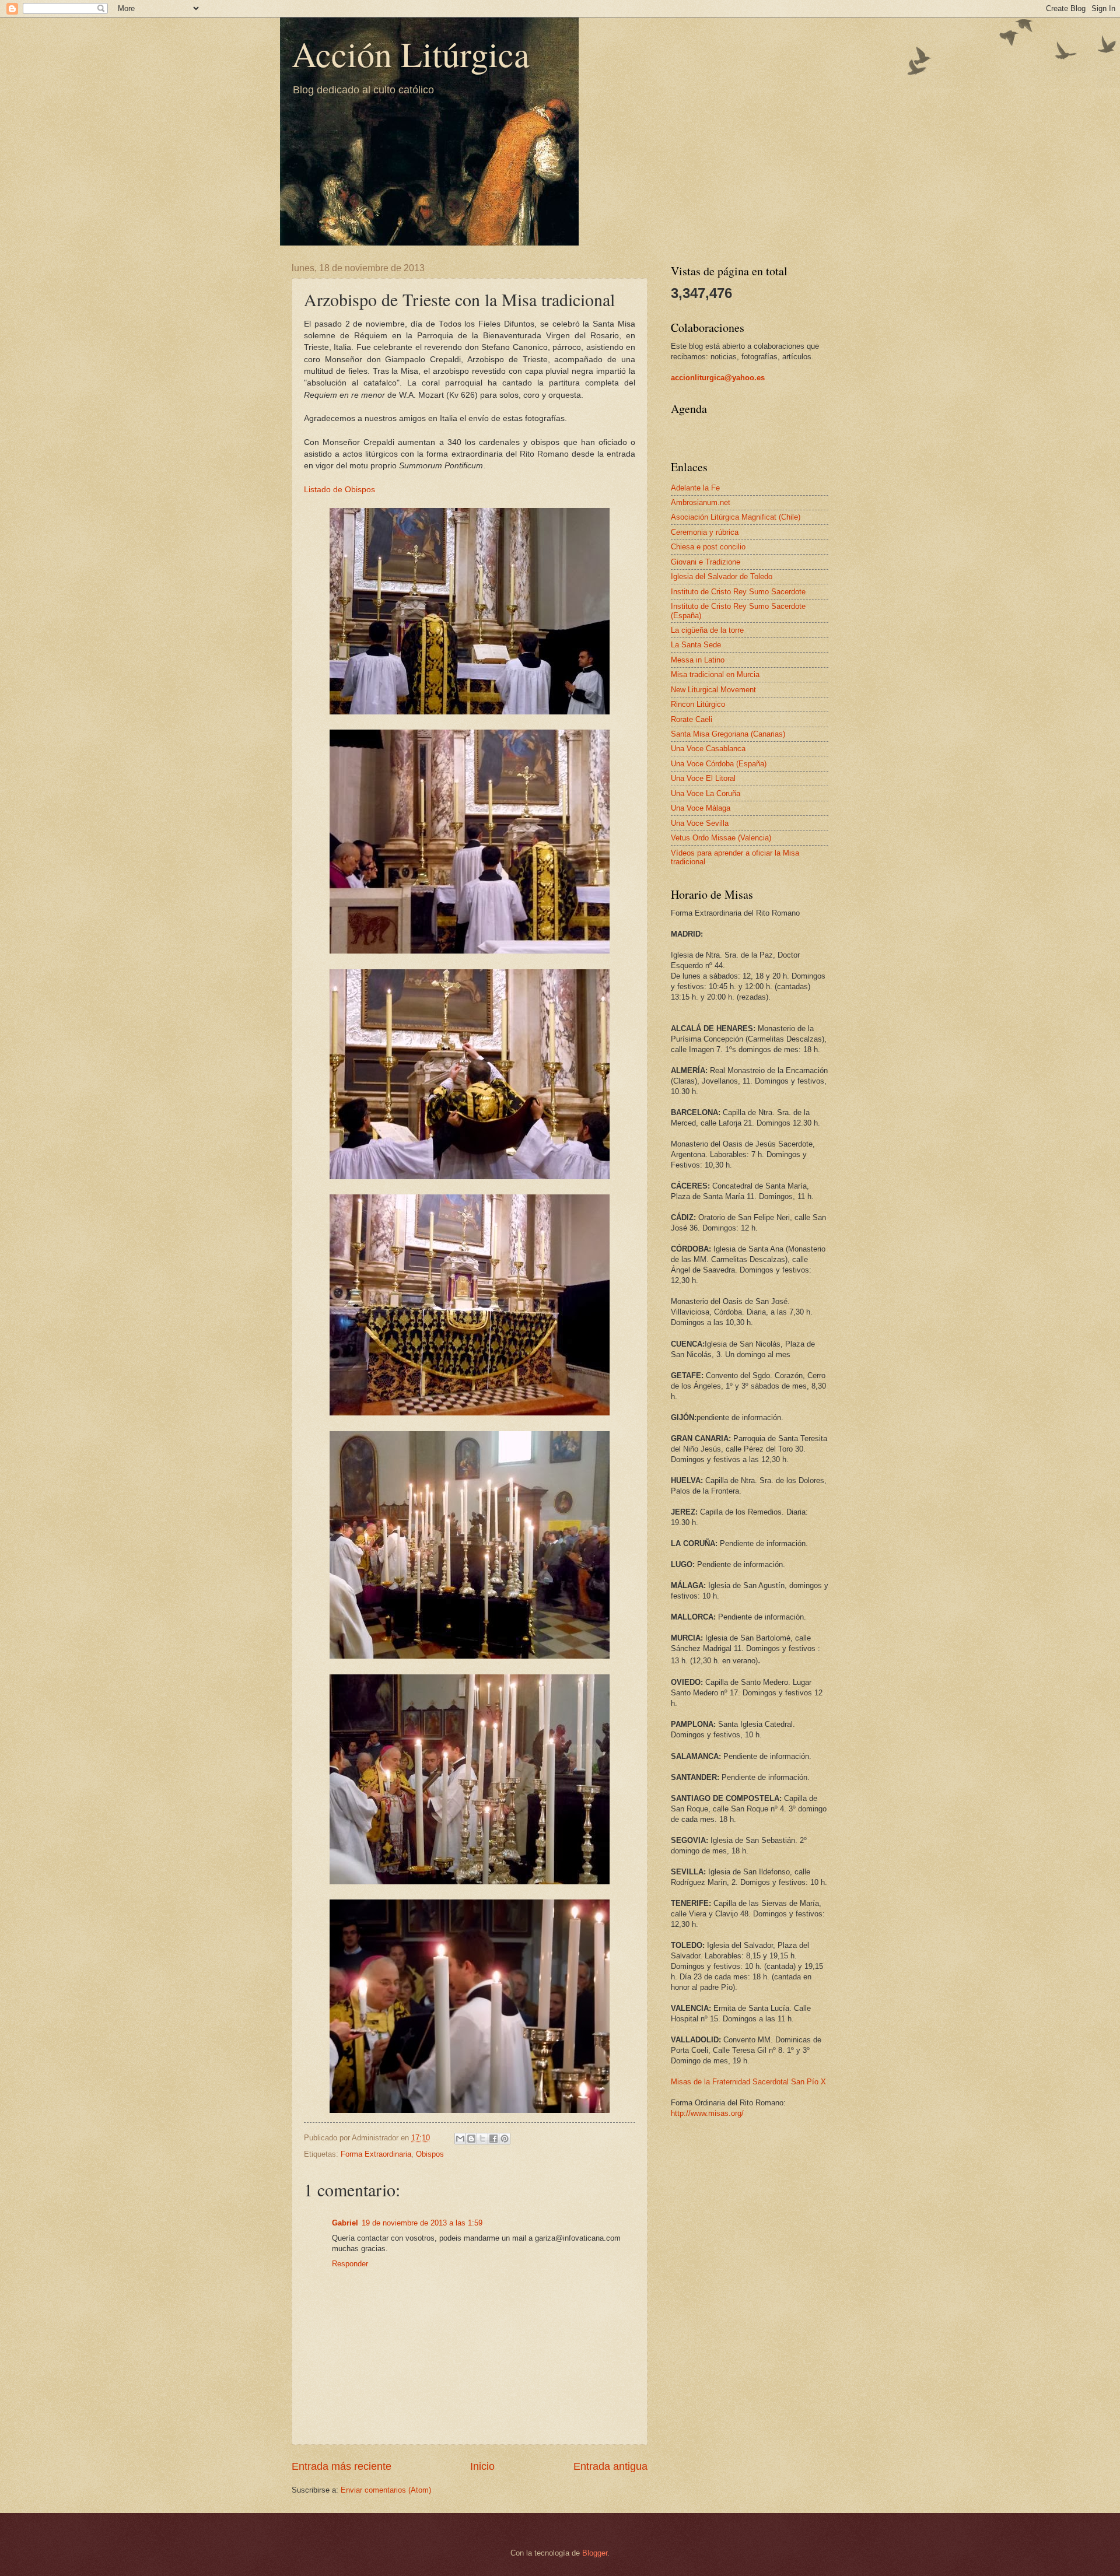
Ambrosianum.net (701, 502)
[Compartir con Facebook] (494, 2139)
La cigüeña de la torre (707, 630)
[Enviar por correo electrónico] (460, 2139)
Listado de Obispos (339, 490)
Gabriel (345, 2223)
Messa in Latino (698, 660)
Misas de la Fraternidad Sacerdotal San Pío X (748, 2082)
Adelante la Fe (695, 488)
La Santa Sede (696, 645)
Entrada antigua (610, 2466)
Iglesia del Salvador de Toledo (722, 576)
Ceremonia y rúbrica (705, 532)
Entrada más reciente (342, 2466)
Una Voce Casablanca (708, 749)
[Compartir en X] (482, 2139)
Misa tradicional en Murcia (715, 674)
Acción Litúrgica (411, 54)
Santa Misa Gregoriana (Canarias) (728, 734)
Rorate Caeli (692, 719)
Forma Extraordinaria (376, 2154)
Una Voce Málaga (701, 808)
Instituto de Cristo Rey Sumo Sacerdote (738, 592)
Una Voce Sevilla (700, 823)
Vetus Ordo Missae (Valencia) (721, 838)
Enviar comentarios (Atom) (386, 2490)
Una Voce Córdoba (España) (719, 764)
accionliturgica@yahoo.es (718, 378)
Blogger (595, 2553)
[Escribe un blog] (471, 2139)
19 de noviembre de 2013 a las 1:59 (422, 2223)
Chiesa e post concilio (708, 547)
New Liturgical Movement (713, 690)
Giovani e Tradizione (706, 562)
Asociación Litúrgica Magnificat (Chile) (736, 517)
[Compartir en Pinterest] (505, 2139)
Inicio (482, 2466)
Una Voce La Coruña (706, 793)
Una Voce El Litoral (703, 778)
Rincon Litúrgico (698, 704)
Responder (350, 2264)
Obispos (430, 2154)
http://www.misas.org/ (707, 2113)
